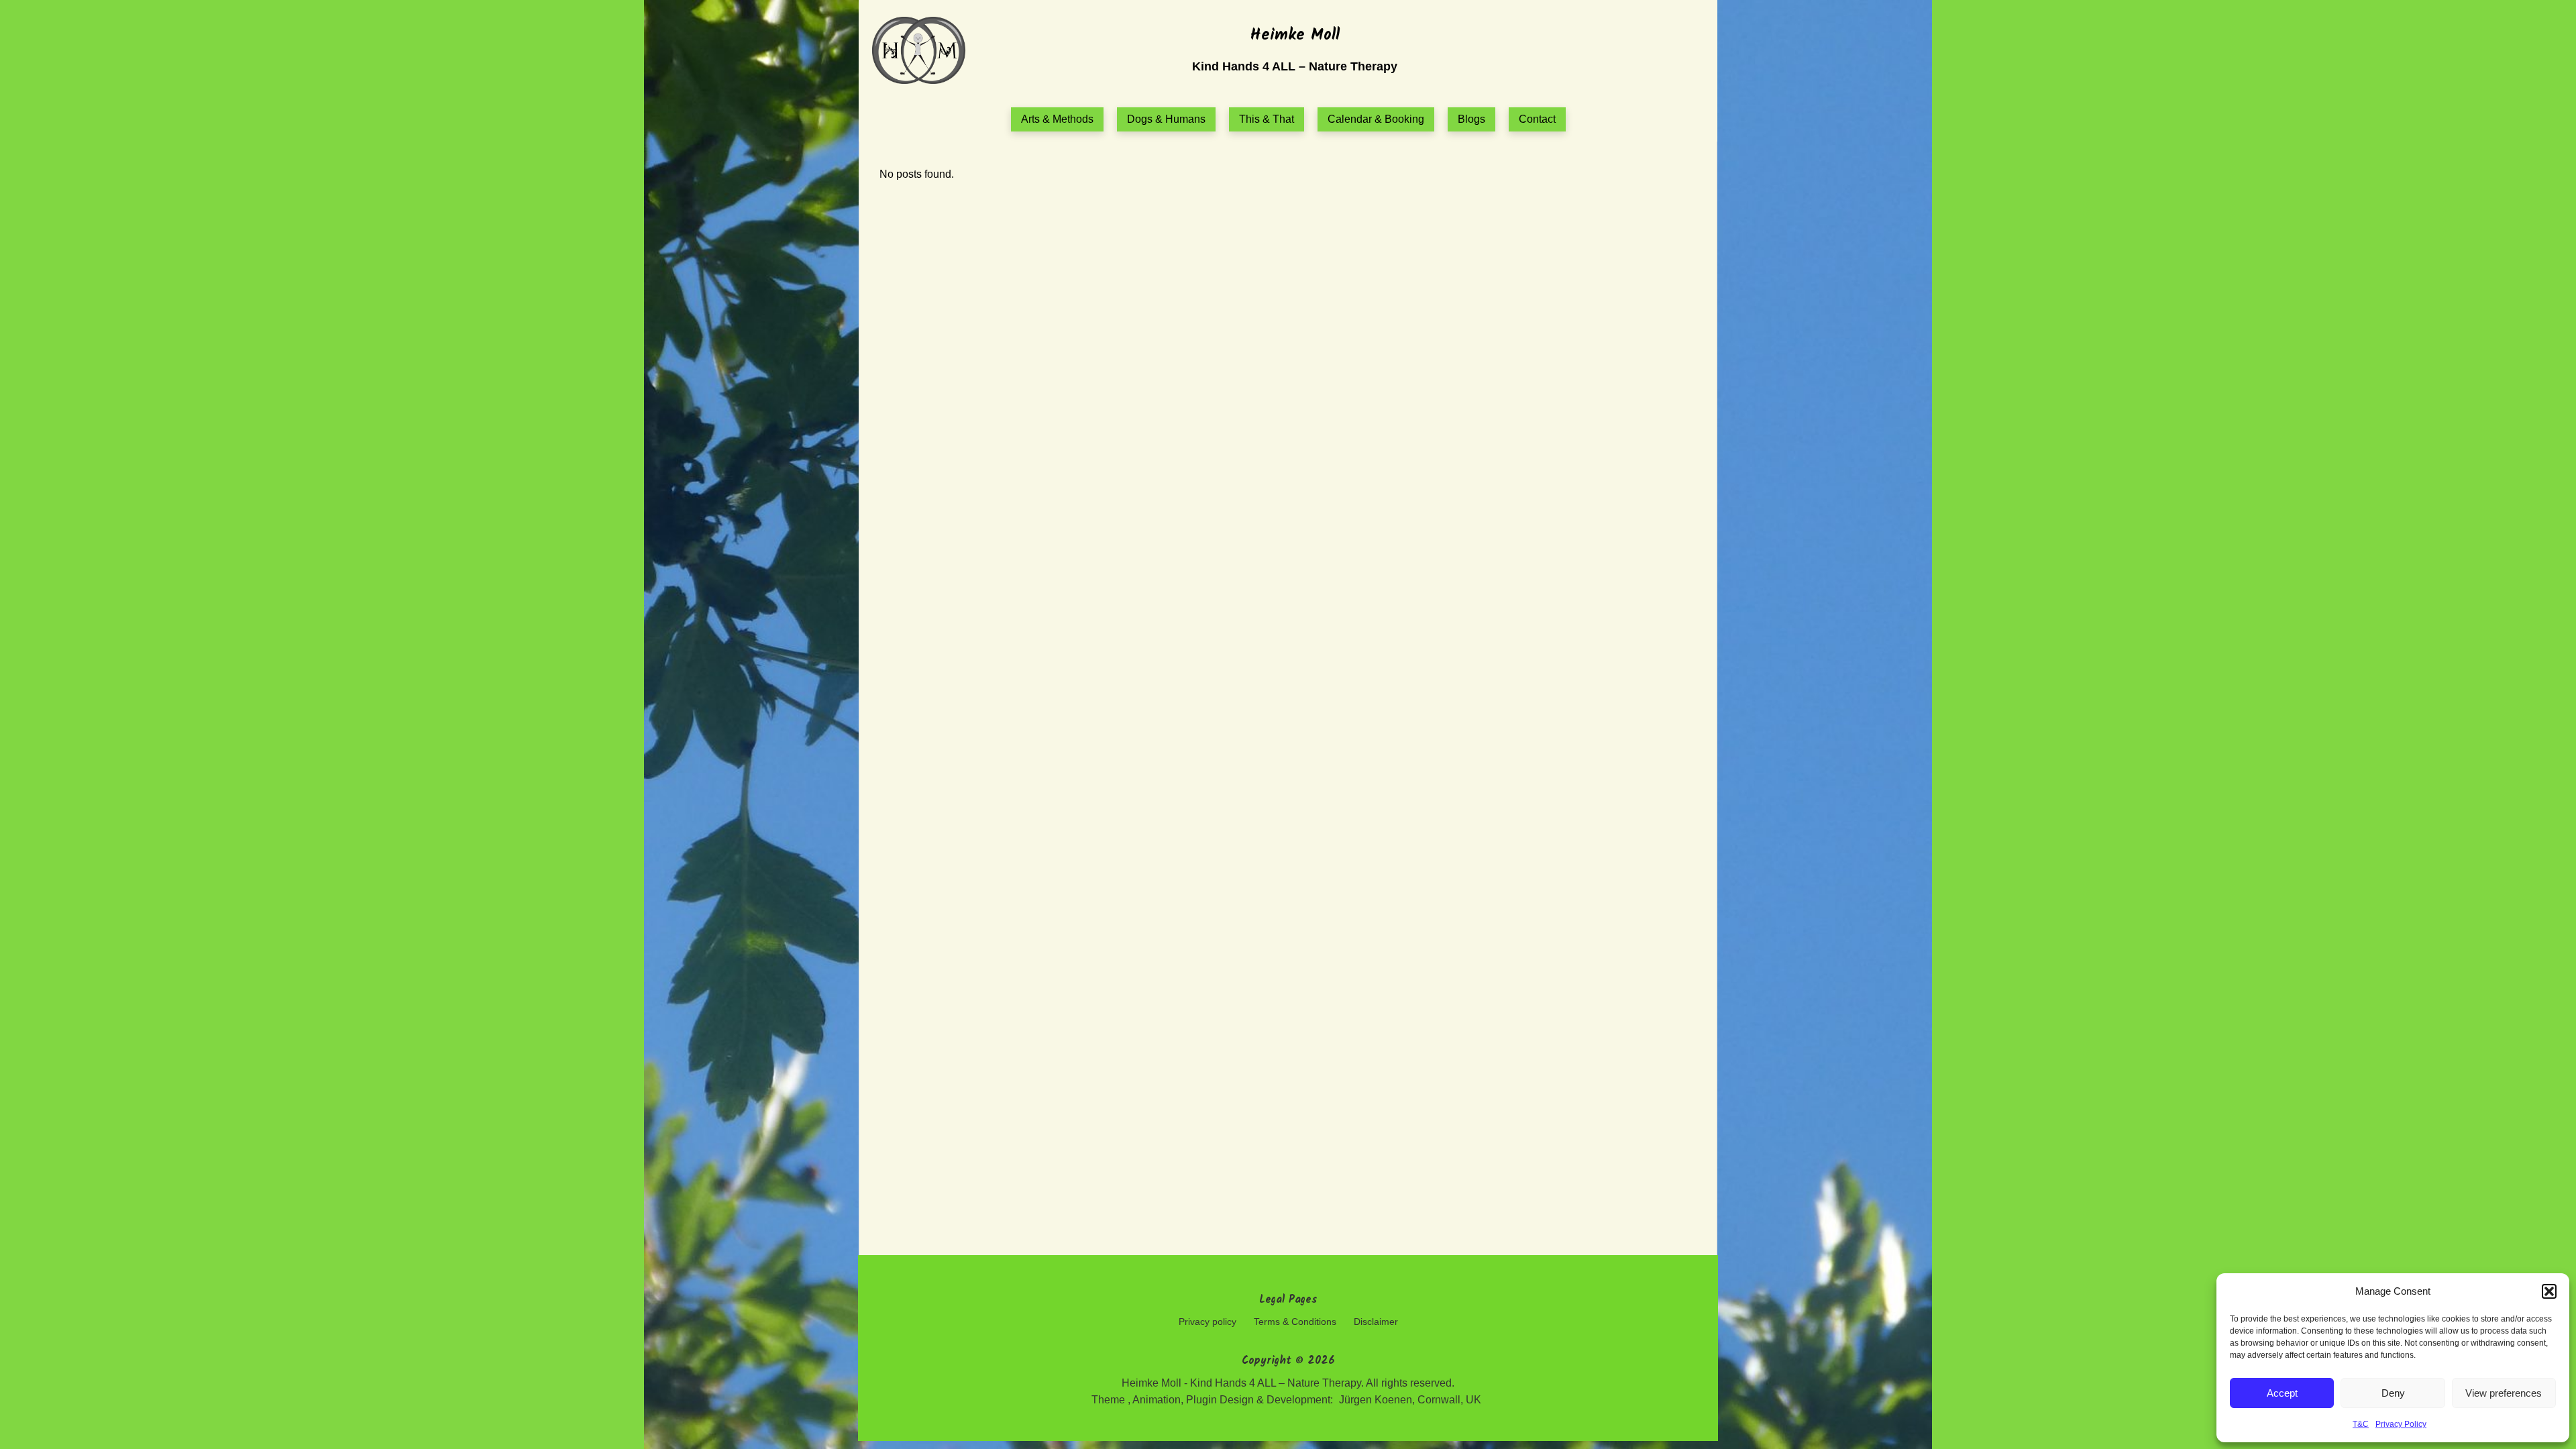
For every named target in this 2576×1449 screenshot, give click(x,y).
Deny (2393, 1393)
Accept (2282, 1393)
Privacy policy (1207, 1322)
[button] (2549, 1291)
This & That (1267, 119)
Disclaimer (1376, 1322)
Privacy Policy (2401, 1424)
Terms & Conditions (1295, 1322)
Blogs (1471, 119)
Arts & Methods (1057, 119)
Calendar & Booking (1376, 119)
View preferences (2504, 1393)
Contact (1537, 119)
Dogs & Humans (1166, 119)
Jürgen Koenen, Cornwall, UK (1410, 1400)
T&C (2361, 1424)
